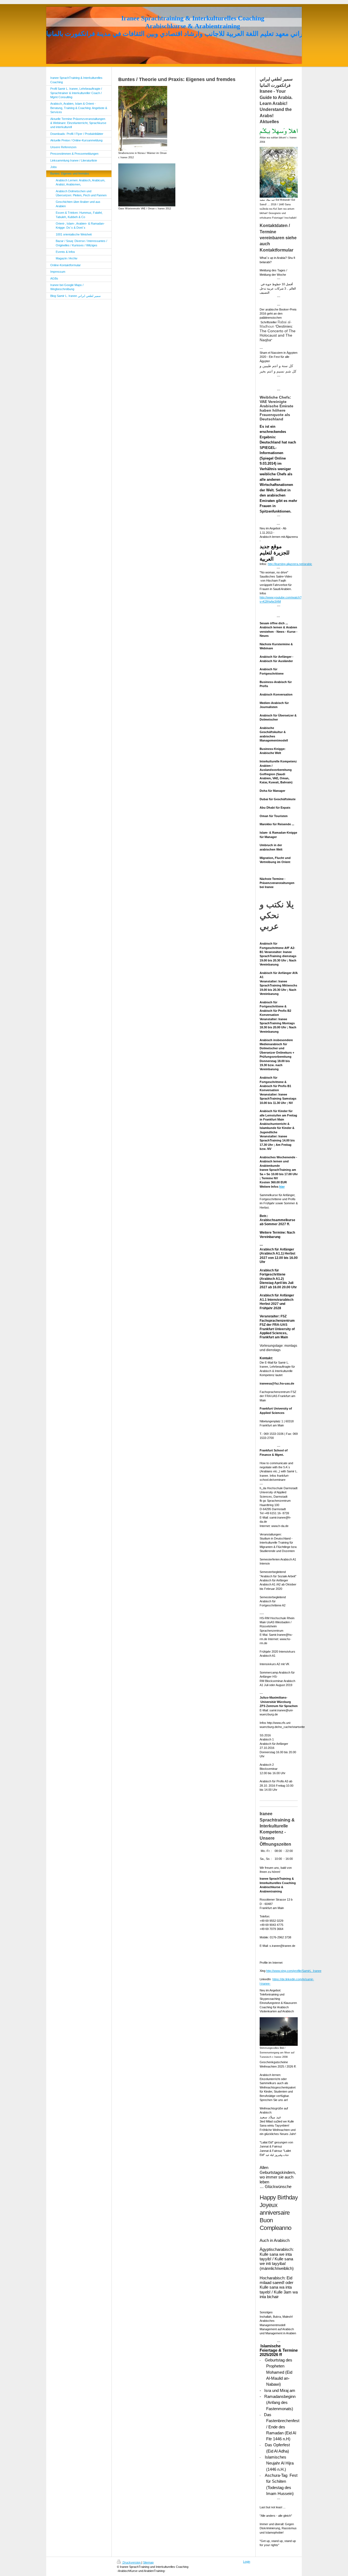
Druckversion (132, 2562)
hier (282, 1187)
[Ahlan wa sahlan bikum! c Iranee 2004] (279, 132)
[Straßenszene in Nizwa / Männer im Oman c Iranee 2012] (143, 118)
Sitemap (148, 2562)
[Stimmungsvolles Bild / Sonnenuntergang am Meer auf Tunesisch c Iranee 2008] (279, 2032)
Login (247, 2562)
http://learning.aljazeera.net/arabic (290, 564)
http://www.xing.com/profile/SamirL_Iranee (294, 1971)
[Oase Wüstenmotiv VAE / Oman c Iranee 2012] (147, 185)
